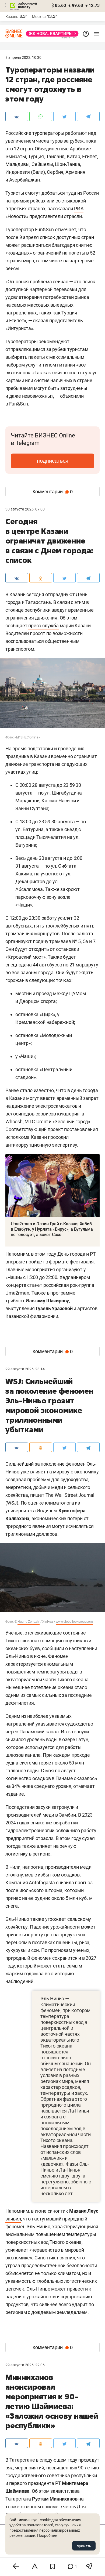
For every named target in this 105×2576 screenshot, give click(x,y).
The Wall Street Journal (70, 1495)
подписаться (53, 461)
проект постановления (73, 1129)
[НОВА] (51, 34)
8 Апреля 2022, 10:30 (23, 57)
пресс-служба (43, 626)
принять (84, 2546)
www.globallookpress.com (74, 1622)
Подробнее (47, 2535)
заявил (13, 2219)
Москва (39, 17)
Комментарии (53, 492)
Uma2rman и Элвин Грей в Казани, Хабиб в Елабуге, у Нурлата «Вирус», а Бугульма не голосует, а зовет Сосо (52, 1229)
